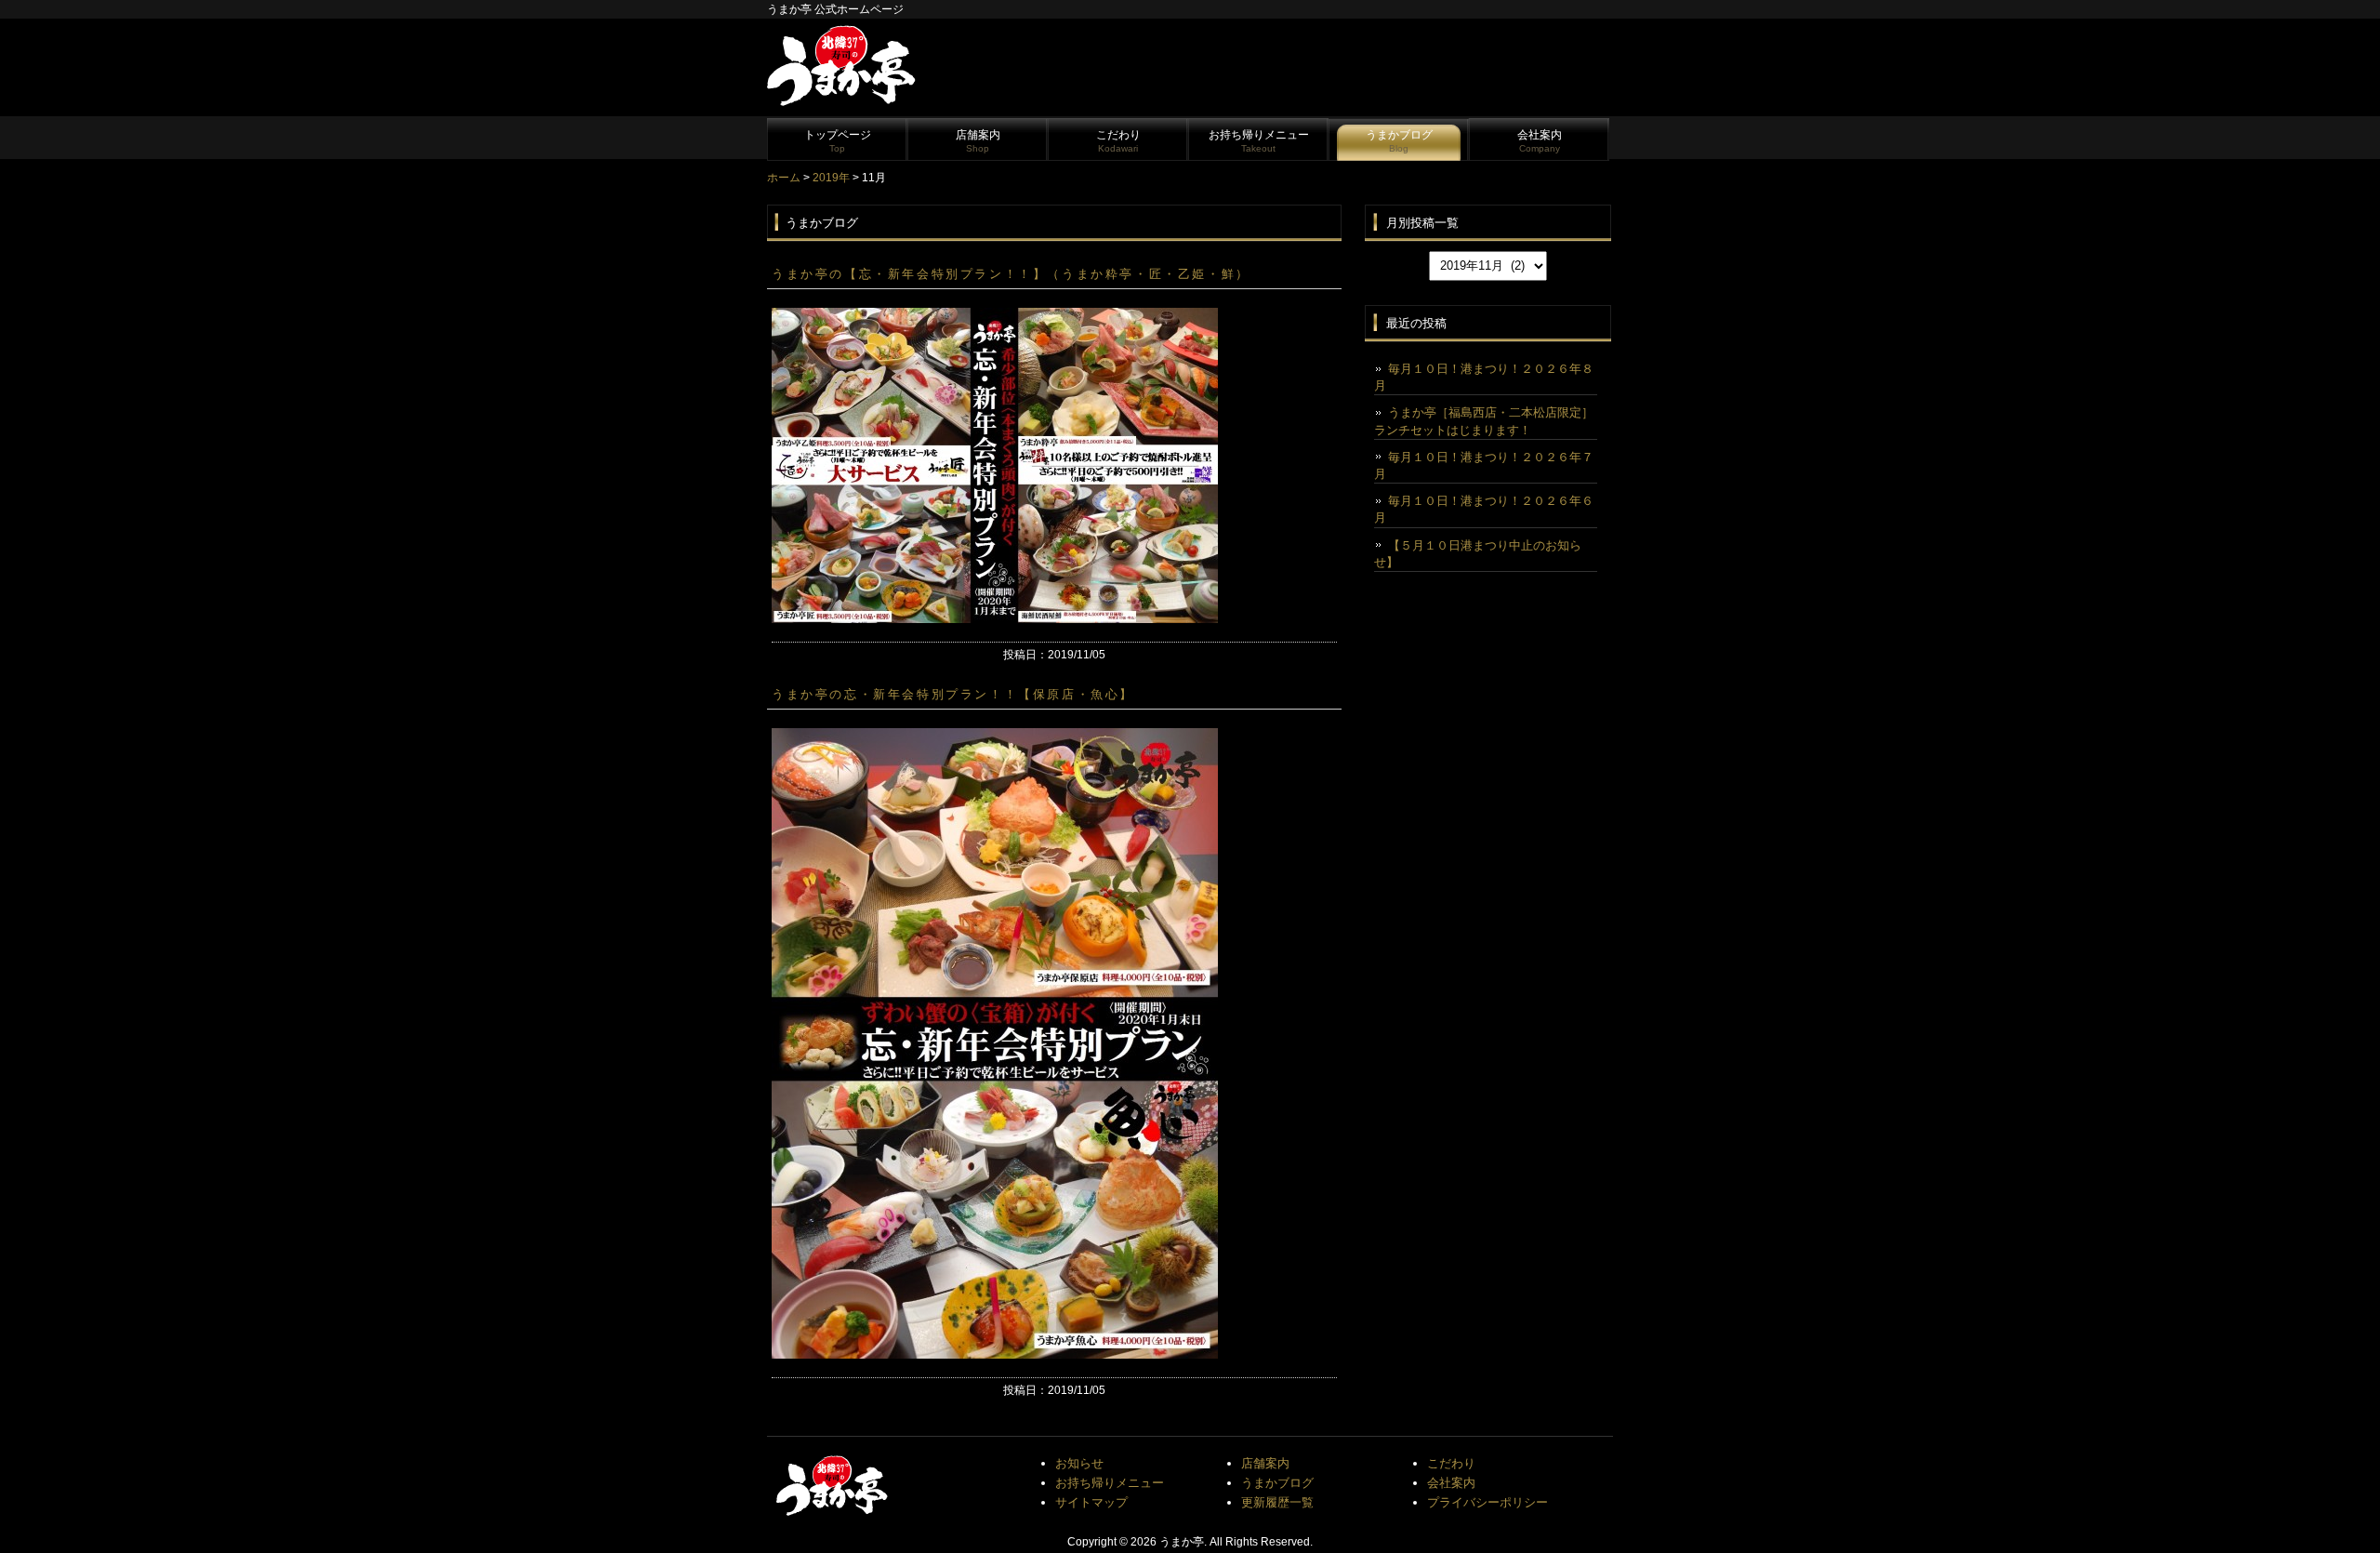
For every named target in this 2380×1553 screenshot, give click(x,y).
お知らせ (1079, 1463)
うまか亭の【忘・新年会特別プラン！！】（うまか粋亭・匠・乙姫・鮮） (1011, 274)
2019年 (831, 178)
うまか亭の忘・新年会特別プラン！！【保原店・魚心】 (953, 694)
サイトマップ (1091, 1502)
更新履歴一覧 (1277, 1502)
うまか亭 (1182, 1542)
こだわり (1118, 141)
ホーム (784, 178)
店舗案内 (978, 141)
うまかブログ (1399, 141)
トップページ (838, 141)
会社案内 (1540, 141)
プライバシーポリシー (1487, 1502)
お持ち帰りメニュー (1259, 141)
